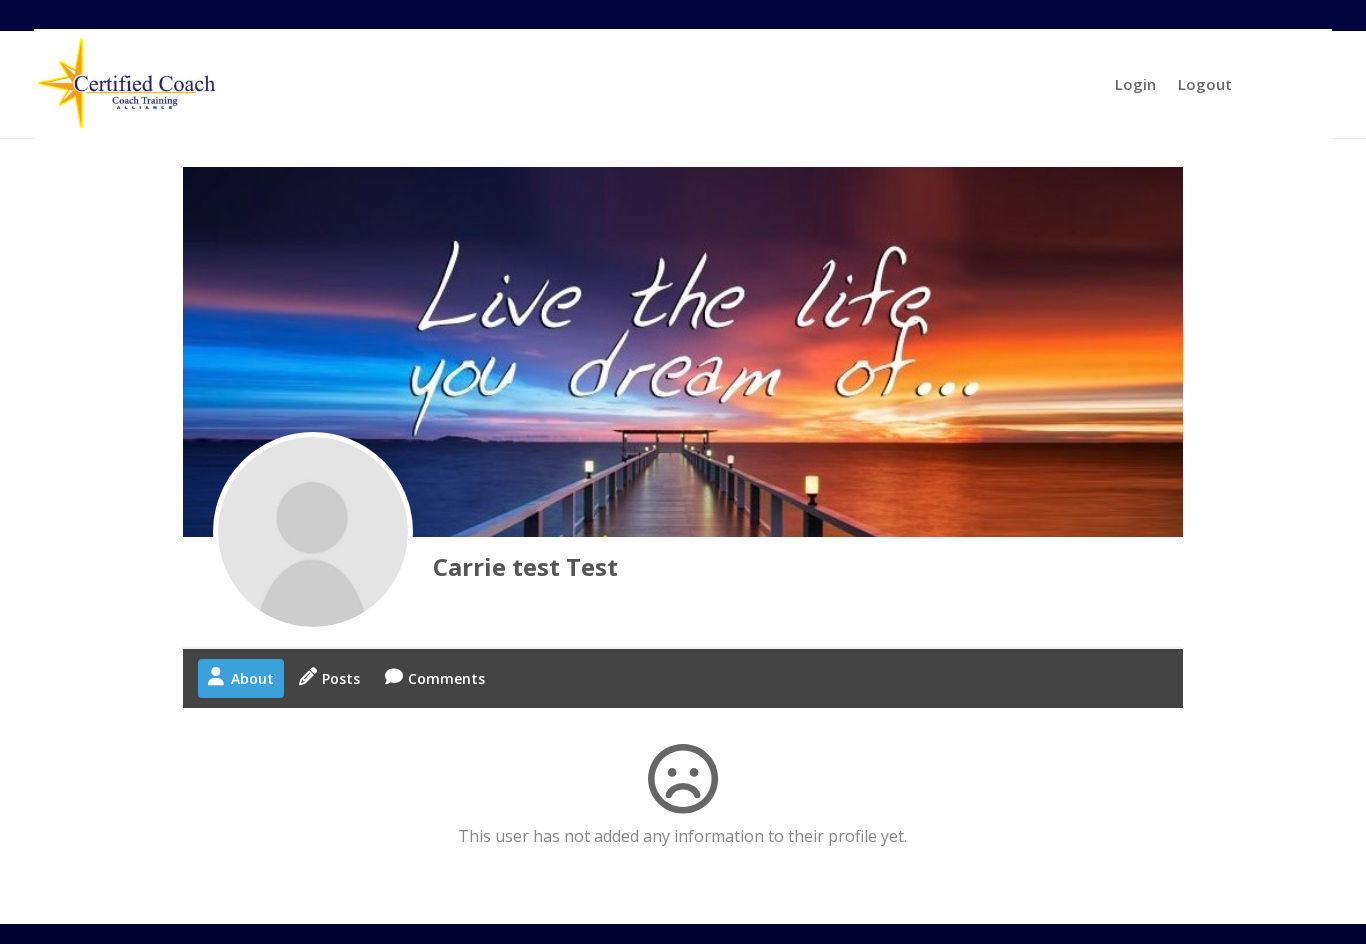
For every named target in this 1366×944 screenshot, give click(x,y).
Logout (1205, 84)
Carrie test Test (525, 566)
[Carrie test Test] (313, 532)
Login (1135, 84)
